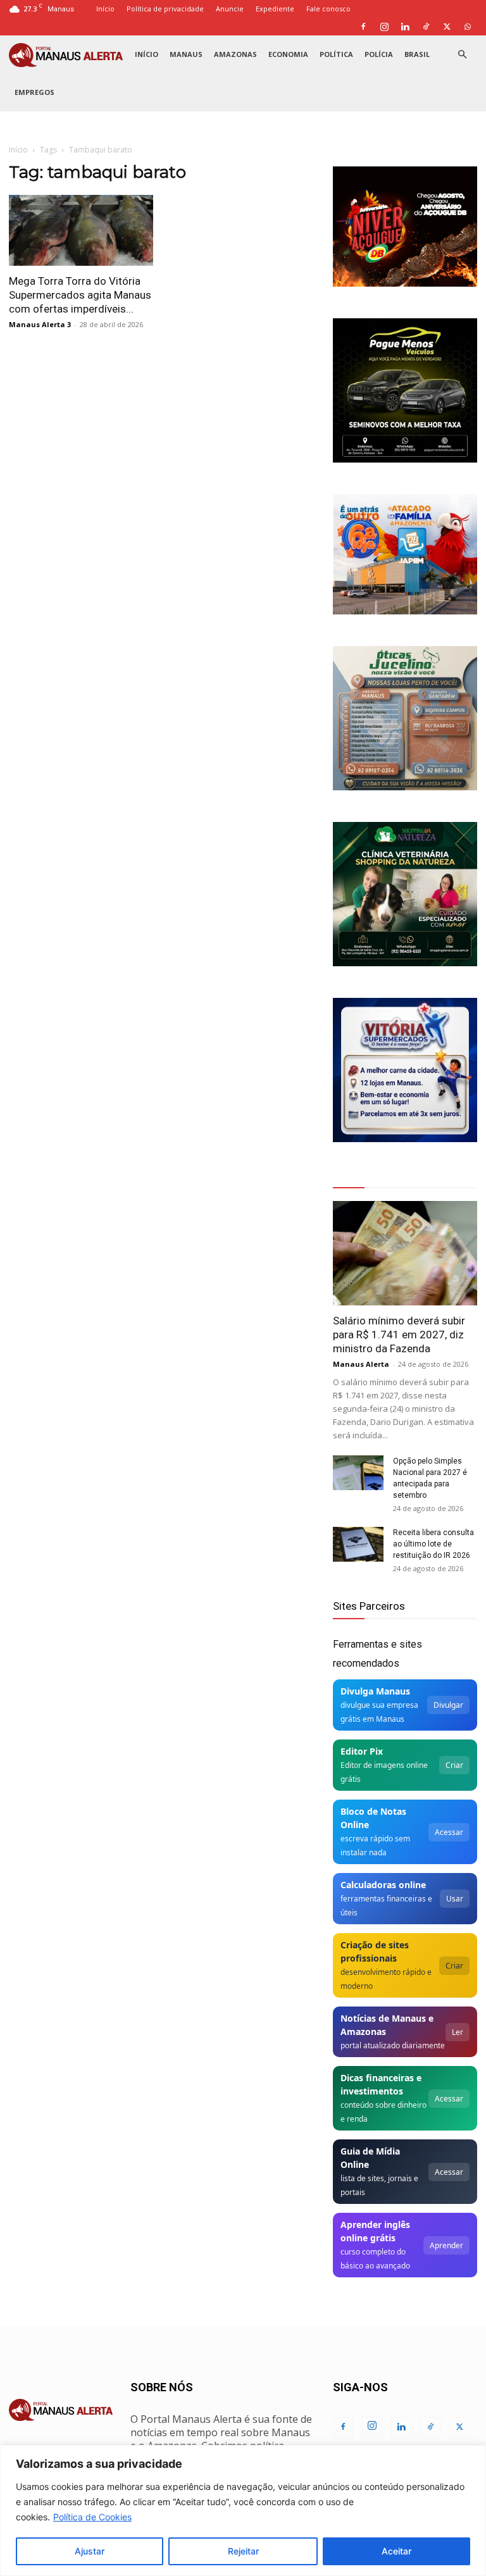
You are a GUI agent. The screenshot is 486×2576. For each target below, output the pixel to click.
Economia (288, 54)
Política (336, 54)
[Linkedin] (405, 27)
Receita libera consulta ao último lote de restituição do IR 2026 (433, 1544)
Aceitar (396, 2551)
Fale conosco (328, 9)
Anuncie (230, 9)
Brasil (417, 54)
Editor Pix (362, 1751)
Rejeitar (243, 2551)
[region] (243, 2511)
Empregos (34, 92)
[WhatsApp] (468, 27)
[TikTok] (426, 27)
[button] (462, 55)
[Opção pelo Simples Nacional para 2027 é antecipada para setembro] (358, 1473)
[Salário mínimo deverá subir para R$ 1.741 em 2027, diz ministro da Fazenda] (405, 1253)
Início (105, 9)
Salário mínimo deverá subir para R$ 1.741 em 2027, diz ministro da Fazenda (399, 1335)
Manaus (186, 54)
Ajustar (90, 2551)
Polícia (379, 54)
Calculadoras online (383, 1885)
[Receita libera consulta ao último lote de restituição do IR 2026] (358, 1544)
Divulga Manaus (375, 1691)
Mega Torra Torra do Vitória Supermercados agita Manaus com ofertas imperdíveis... (80, 295)
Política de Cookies (92, 2517)
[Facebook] (363, 27)
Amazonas (235, 54)
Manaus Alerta (361, 1364)
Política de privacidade (165, 9)
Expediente (275, 9)
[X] (447, 27)
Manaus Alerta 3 (40, 324)
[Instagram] (384, 27)
